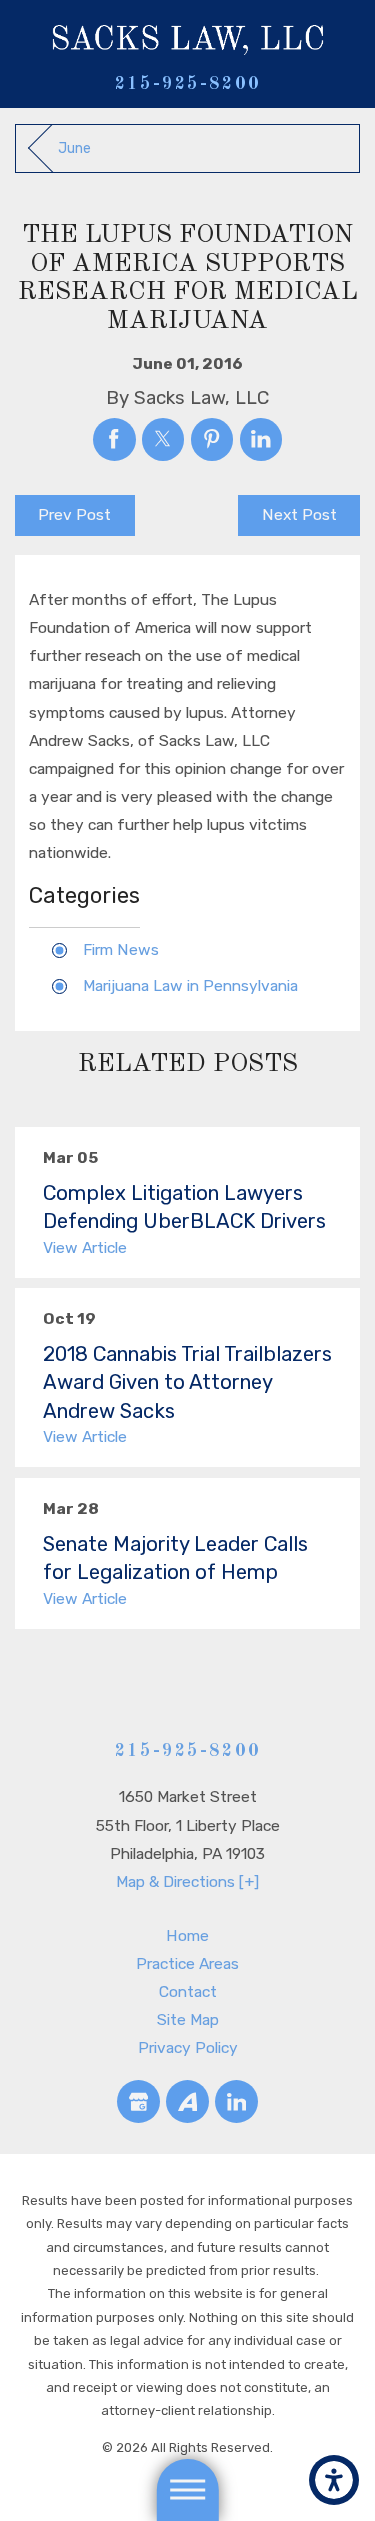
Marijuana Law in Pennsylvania (190, 985)
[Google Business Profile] (138, 2101)
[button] (334, 2480)
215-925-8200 (188, 84)
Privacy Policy (188, 2047)
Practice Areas (187, 1963)
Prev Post (74, 514)
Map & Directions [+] (187, 1881)
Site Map (188, 2019)
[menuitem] (187, 1936)
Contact (188, 1991)
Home (187, 1935)
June (74, 148)
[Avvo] (187, 2101)
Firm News (121, 949)
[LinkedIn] (236, 2101)
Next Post (299, 514)
